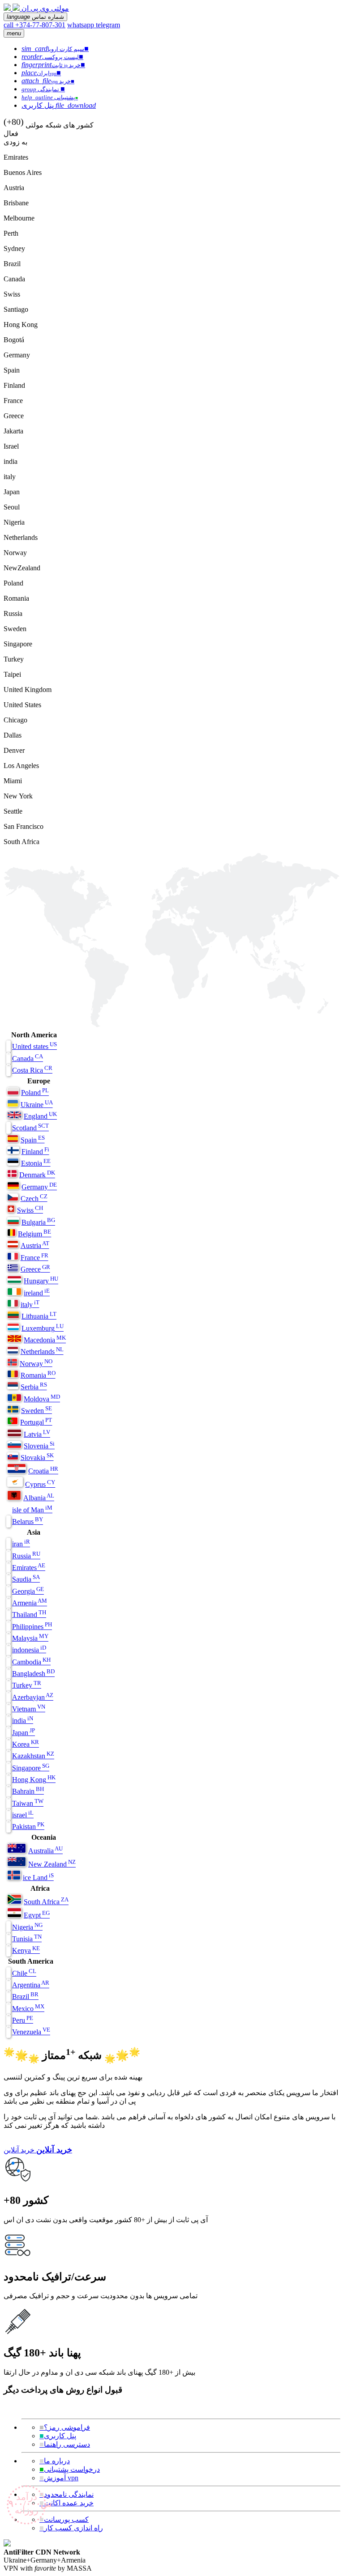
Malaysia (30, 1638)
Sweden (37, 1411)
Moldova (42, 1399)
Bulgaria (38, 1222)
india (23, 1721)
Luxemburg (43, 1328)
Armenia (30, 1603)
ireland (37, 1293)
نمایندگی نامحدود (67, 2494)
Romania (38, 1375)
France (34, 1258)
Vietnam (29, 1709)
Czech (34, 1199)
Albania (39, 1498)
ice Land (38, 1878)
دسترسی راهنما (65, 2444)
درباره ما (55, 2461)
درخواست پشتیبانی (70, 2469)
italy (30, 1305)
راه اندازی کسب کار (71, 2528)
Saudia (26, 1579)
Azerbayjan (33, 1697)
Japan (24, 1733)
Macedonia (45, 1340)
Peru (23, 2020)
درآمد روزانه (27, 2504)
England (40, 1116)
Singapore (31, 1768)
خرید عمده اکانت (67, 2503)
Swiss (30, 1210)
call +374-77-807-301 (34, 25)
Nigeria (27, 1927)
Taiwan (28, 1803)
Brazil (25, 1997)
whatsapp (82, 25)
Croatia (43, 1471)
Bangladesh (33, 1674)
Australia (45, 1851)
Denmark (37, 1175)
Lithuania (39, 1316)
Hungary (41, 1281)
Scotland (30, 1128)
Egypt (37, 1915)
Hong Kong (34, 1780)
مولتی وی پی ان (45, 8)
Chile (24, 1973)
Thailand (29, 1615)
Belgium (34, 1234)
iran (21, 1544)
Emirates (29, 1568)
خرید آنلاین (19, 2150)
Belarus (28, 1521)
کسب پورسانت (64, 2519)
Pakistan (28, 1827)
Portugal (36, 1422)
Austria (35, 1246)
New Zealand (52, 1864)
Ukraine (37, 1105)
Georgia (28, 1591)
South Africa (46, 1902)
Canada (28, 1059)
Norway (36, 1364)
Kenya (26, 1950)
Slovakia (37, 1458)
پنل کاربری (58, 2436)
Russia (26, 1556)
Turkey (27, 1685)
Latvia (37, 1434)
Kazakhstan (33, 1756)
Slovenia (39, 1446)
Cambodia (31, 1662)
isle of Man (32, 1510)
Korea (26, 1744)
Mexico (28, 2009)
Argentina (31, 1985)
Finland (35, 1152)
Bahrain (28, 1791)
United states (34, 1046)
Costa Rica (32, 1070)
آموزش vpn (59, 2478)
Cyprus (40, 1484)
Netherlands (42, 1352)
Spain (33, 1140)
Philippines (32, 1627)
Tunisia (27, 1939)
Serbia (34, 1387)
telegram (108, 25)
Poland (35, 1093)
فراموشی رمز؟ (65, 2427)
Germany (39, 1187)
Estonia (36, 1163)
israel (23, 1815)
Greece (35, 1269)
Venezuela (31, 2032)
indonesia (29, 1650)
